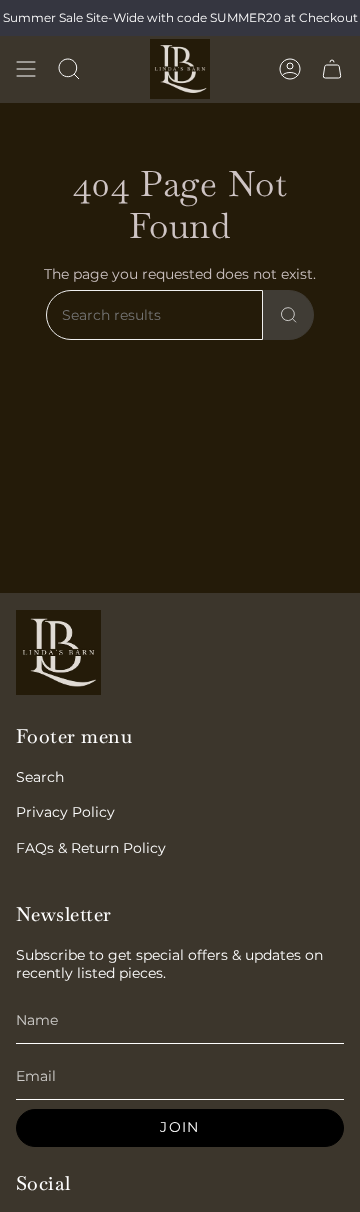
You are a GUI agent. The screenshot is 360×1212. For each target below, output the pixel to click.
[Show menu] (26, 69)
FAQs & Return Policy (91, 848)
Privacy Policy (65, 812)
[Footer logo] (58, 652)
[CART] (332, 69)
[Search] (289, 315)
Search (40, 777)
